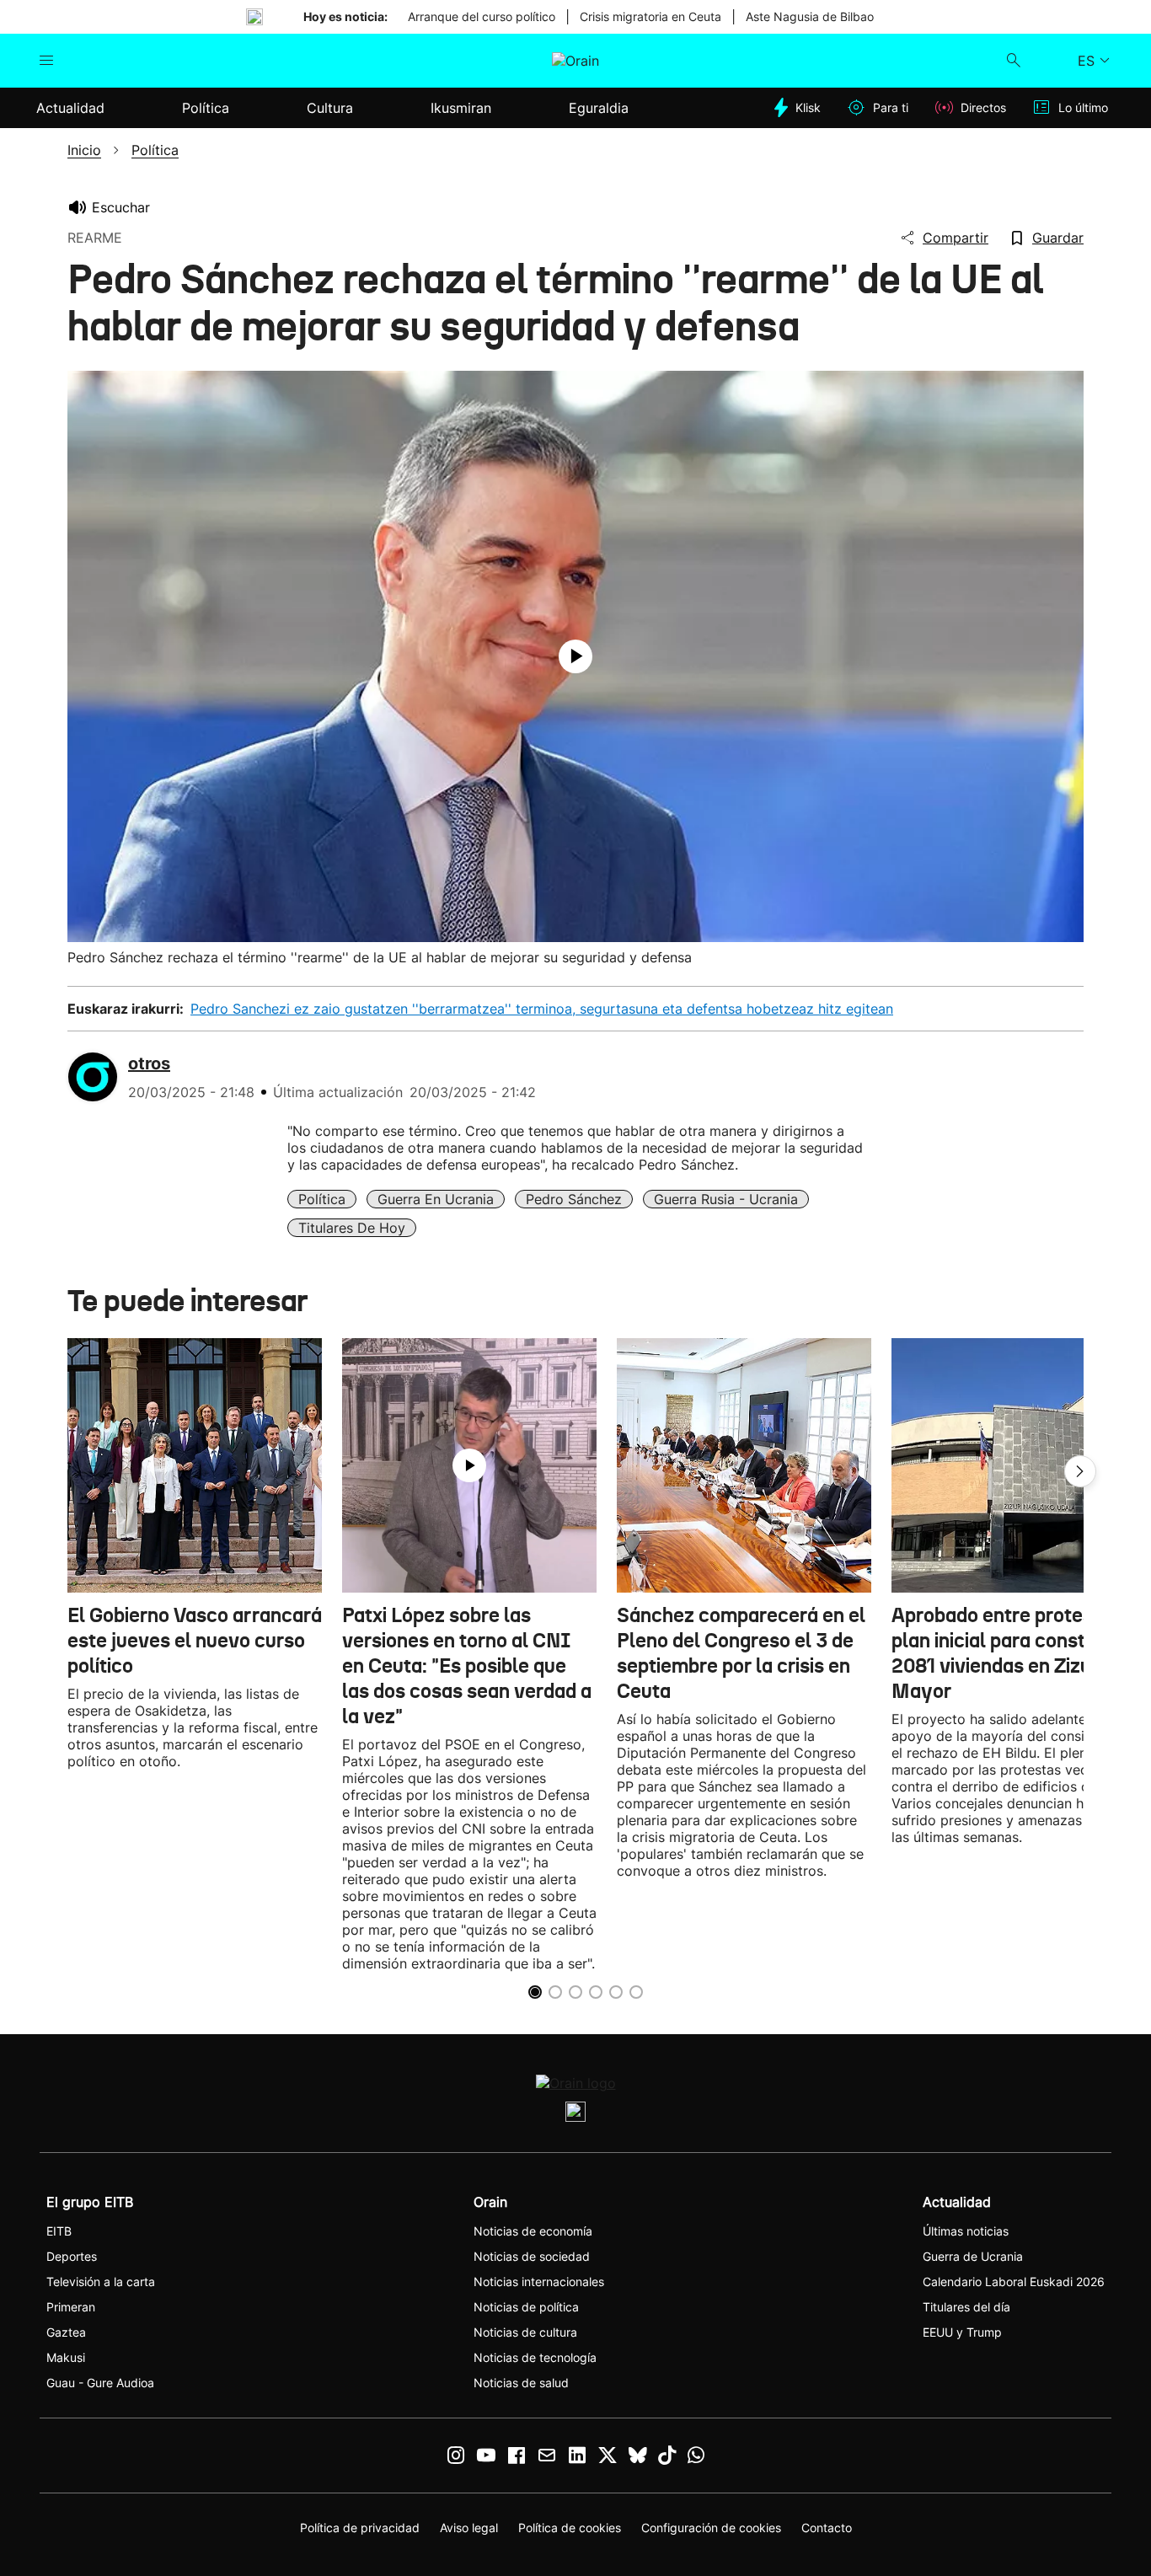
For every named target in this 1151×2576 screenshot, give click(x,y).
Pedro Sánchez (574, 1199)
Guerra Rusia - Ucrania (726, 1199)
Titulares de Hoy (352, 1228)
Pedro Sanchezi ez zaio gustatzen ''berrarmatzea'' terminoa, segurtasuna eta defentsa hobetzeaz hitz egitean (542, 1009)
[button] (1080, 1471)
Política (322, 1199)
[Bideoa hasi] (575, 656)
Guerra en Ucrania (436, 1199)
